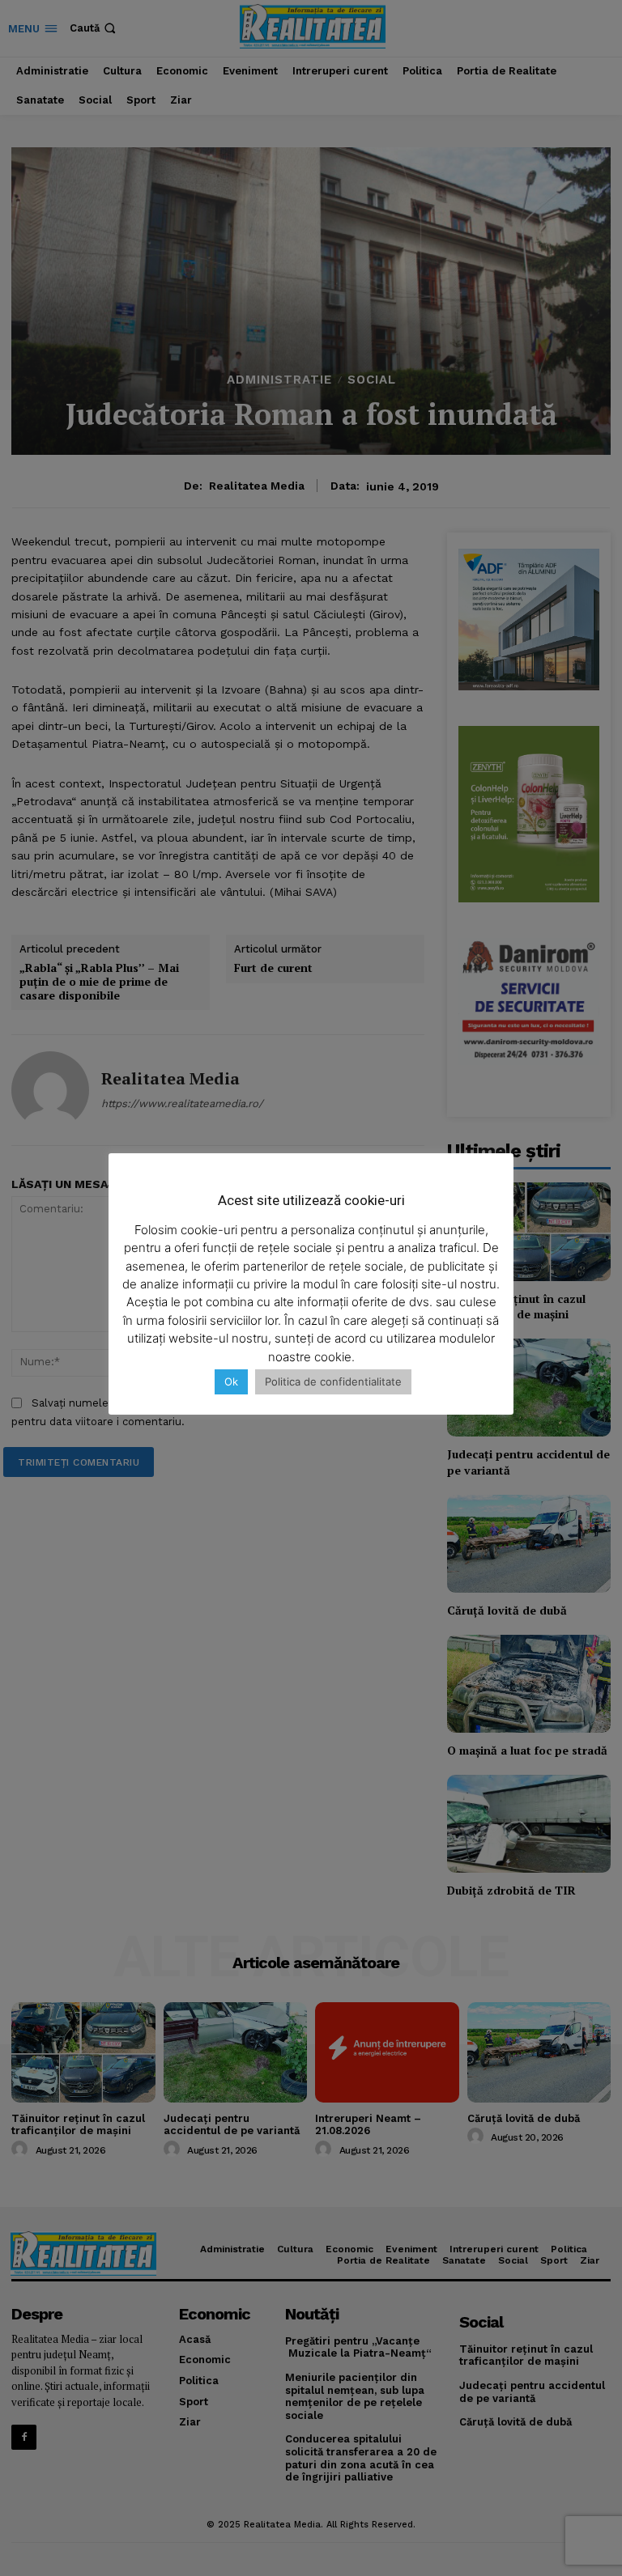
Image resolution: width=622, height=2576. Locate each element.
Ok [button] (231, 1381)
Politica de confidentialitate (333, 1381)
